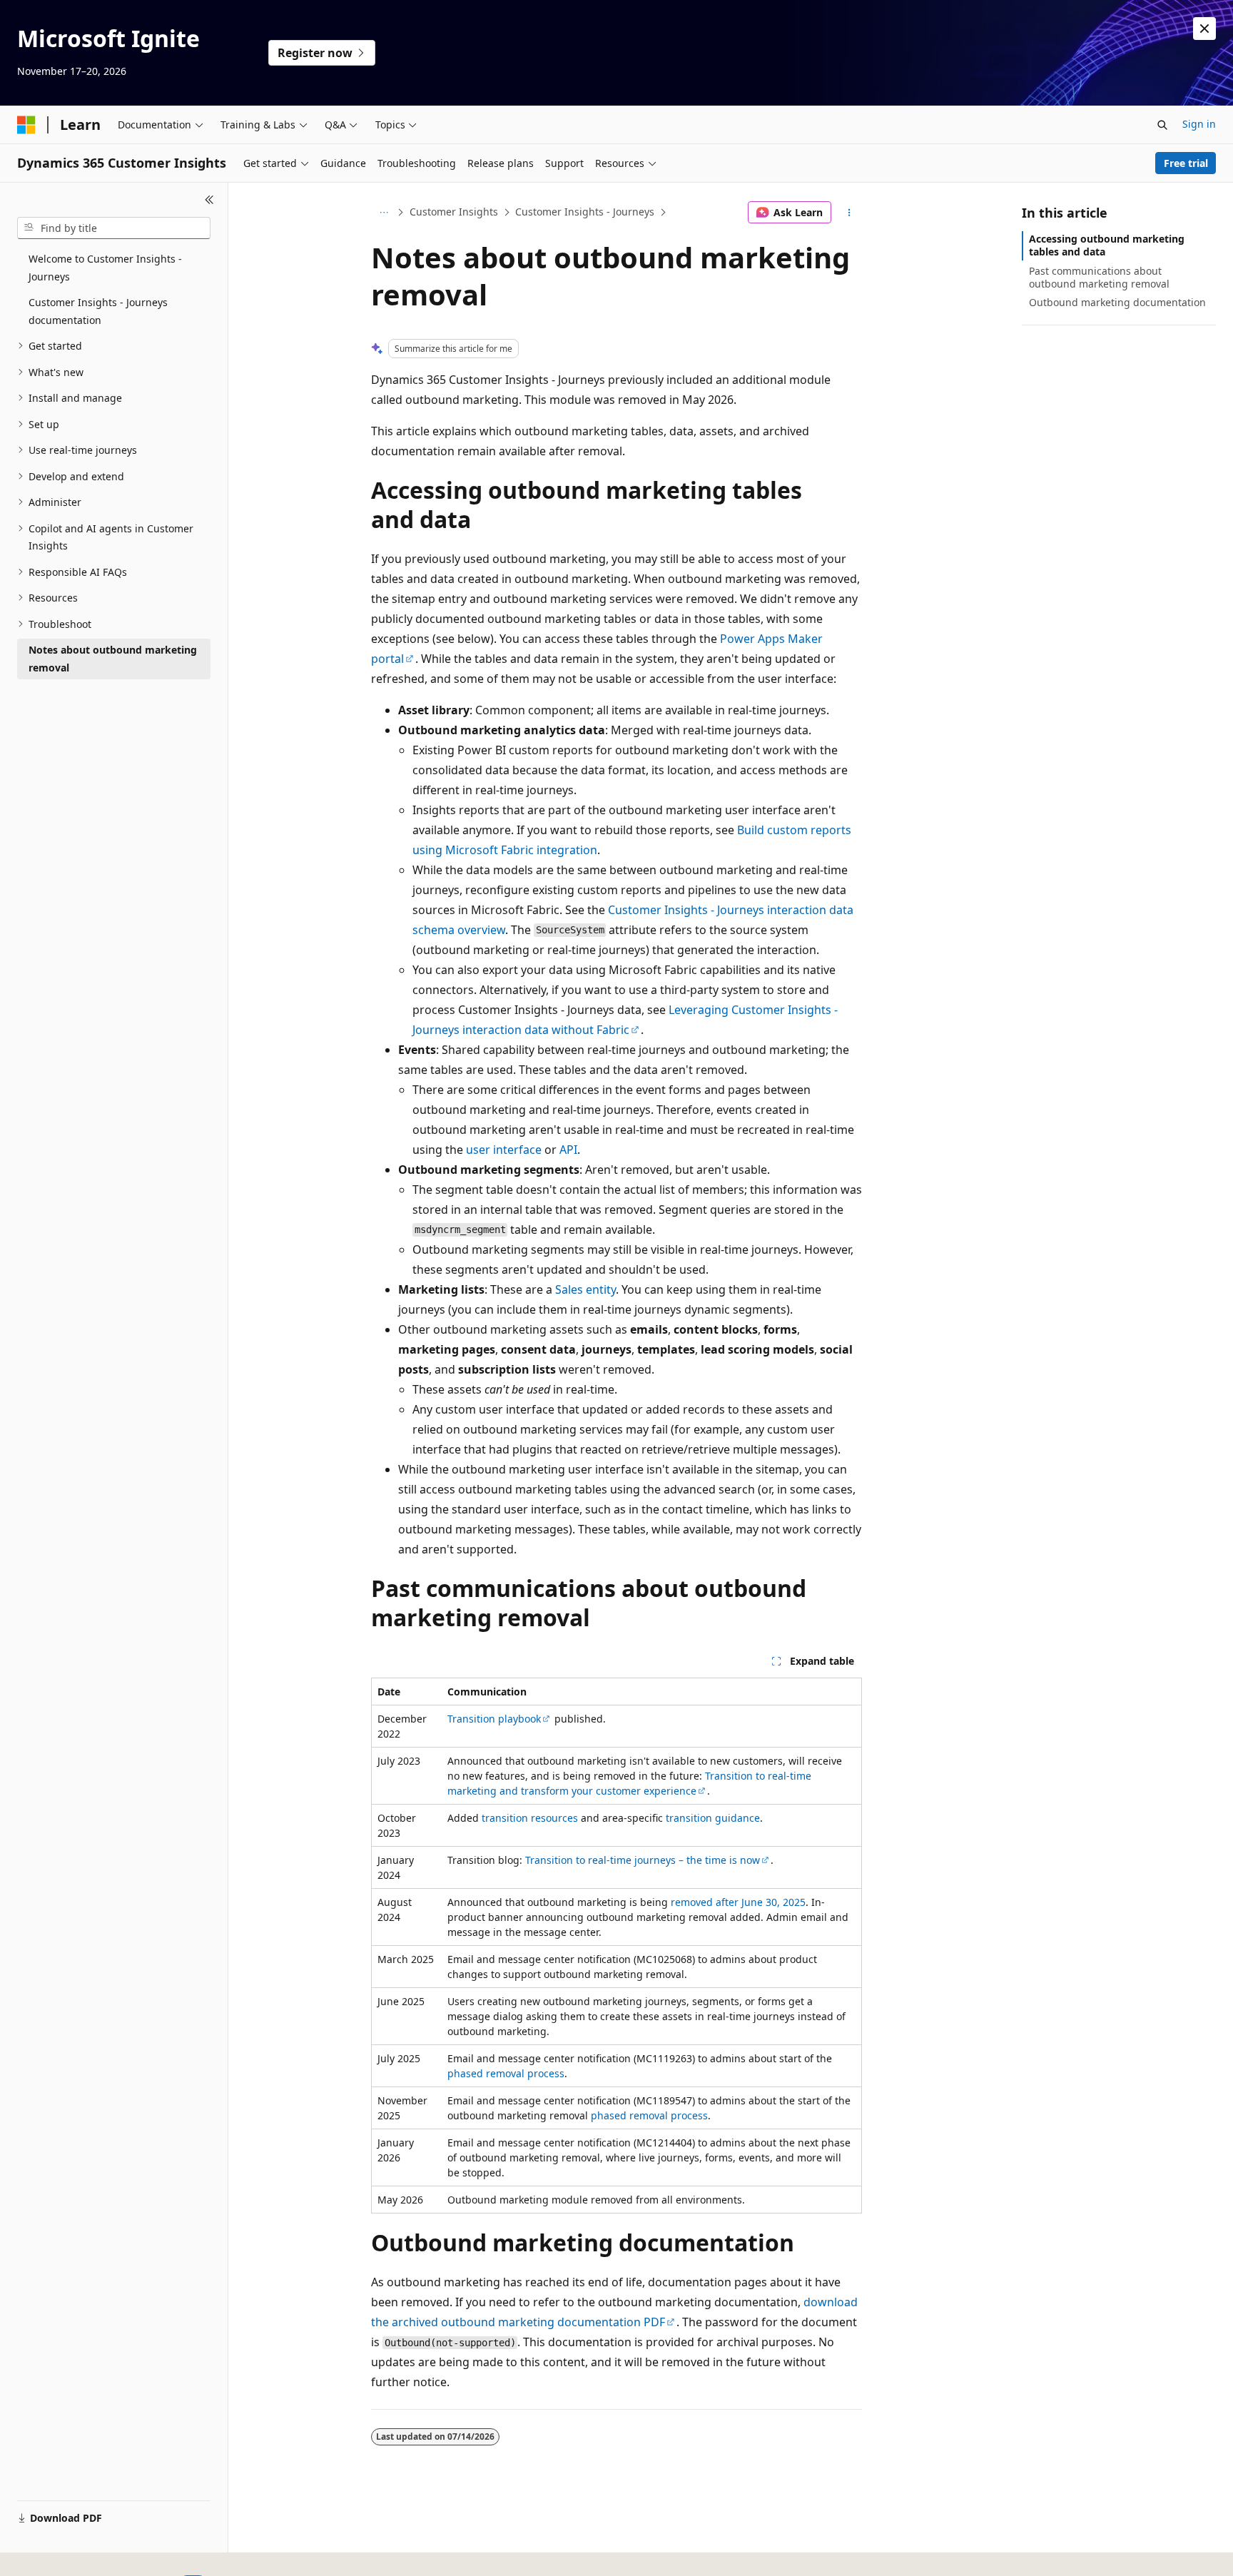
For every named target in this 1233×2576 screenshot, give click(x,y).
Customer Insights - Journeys (585, 212)
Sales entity (585, 1289)
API (568, 1150)
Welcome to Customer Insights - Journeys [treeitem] (105, 268)
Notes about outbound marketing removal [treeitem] (113, 659)
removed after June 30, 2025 (738, 1902)
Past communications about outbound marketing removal (1099, 277)
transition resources (530, 1818)
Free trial (1186, 163)
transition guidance (713, 1818)
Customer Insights (454, 212)
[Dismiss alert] (1204, 29)
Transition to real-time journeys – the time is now (643, 1860)
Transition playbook (494, 1719)
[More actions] (849, 213)
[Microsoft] (26, 125)
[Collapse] (209, 200)
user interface (504, 1150)
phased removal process (506, 2073)
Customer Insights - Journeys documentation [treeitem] (98, 311)
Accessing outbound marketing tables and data (1107, 245)
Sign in (1199, 124)
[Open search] (1162, 125)
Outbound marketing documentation (1117, 302)
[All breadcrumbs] (384, 213)
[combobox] (114, 228)
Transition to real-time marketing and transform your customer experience (629, 1783)
